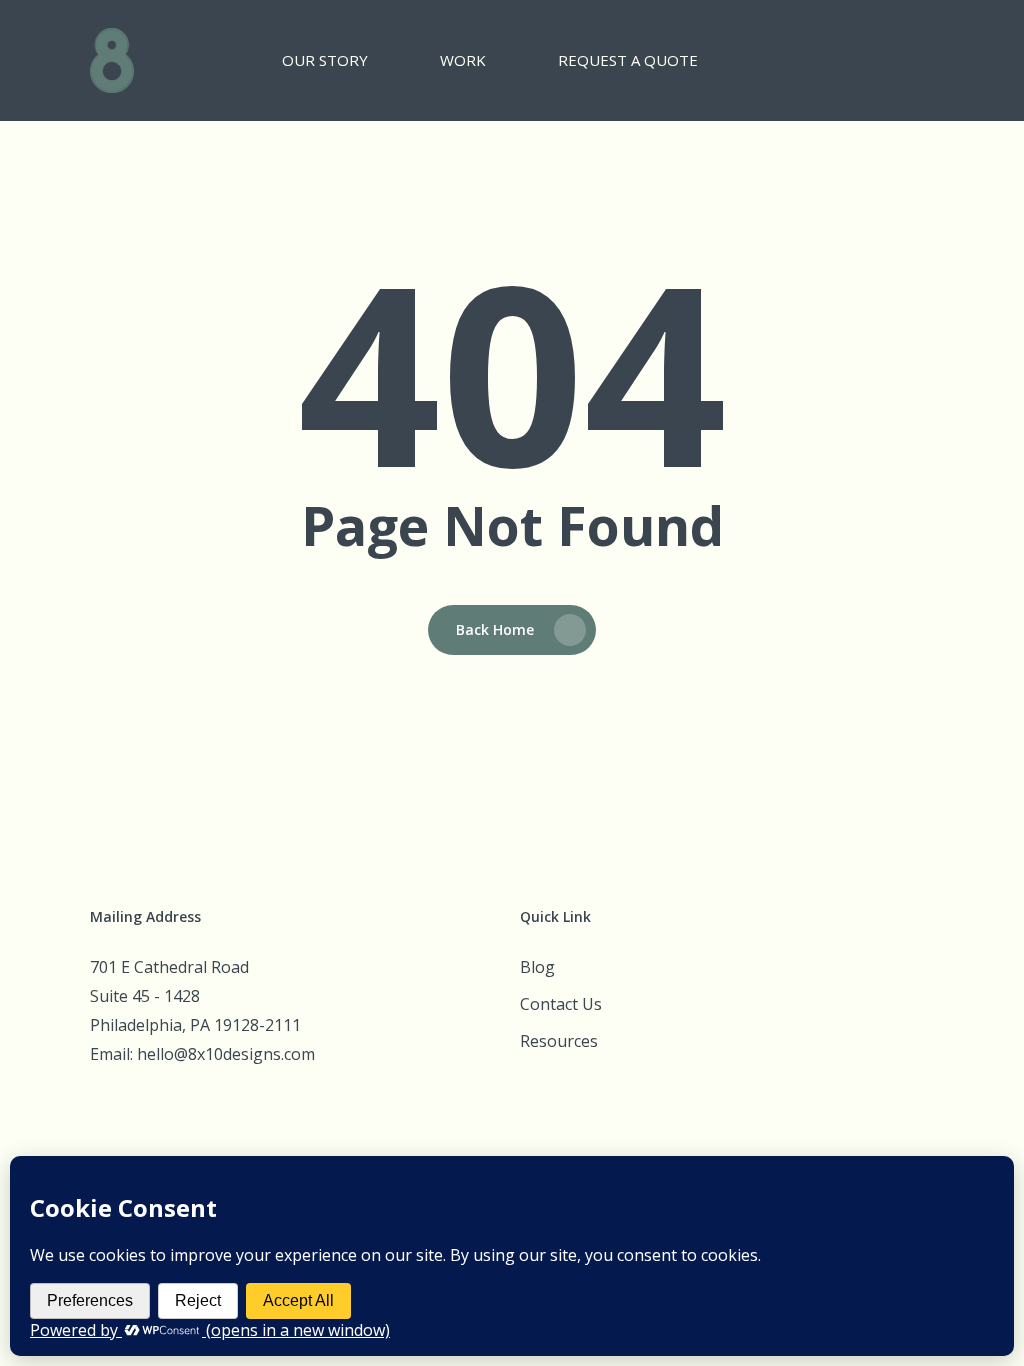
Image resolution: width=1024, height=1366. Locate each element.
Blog (537, 967)
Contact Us (561, 1004)
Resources (559, 1041)
